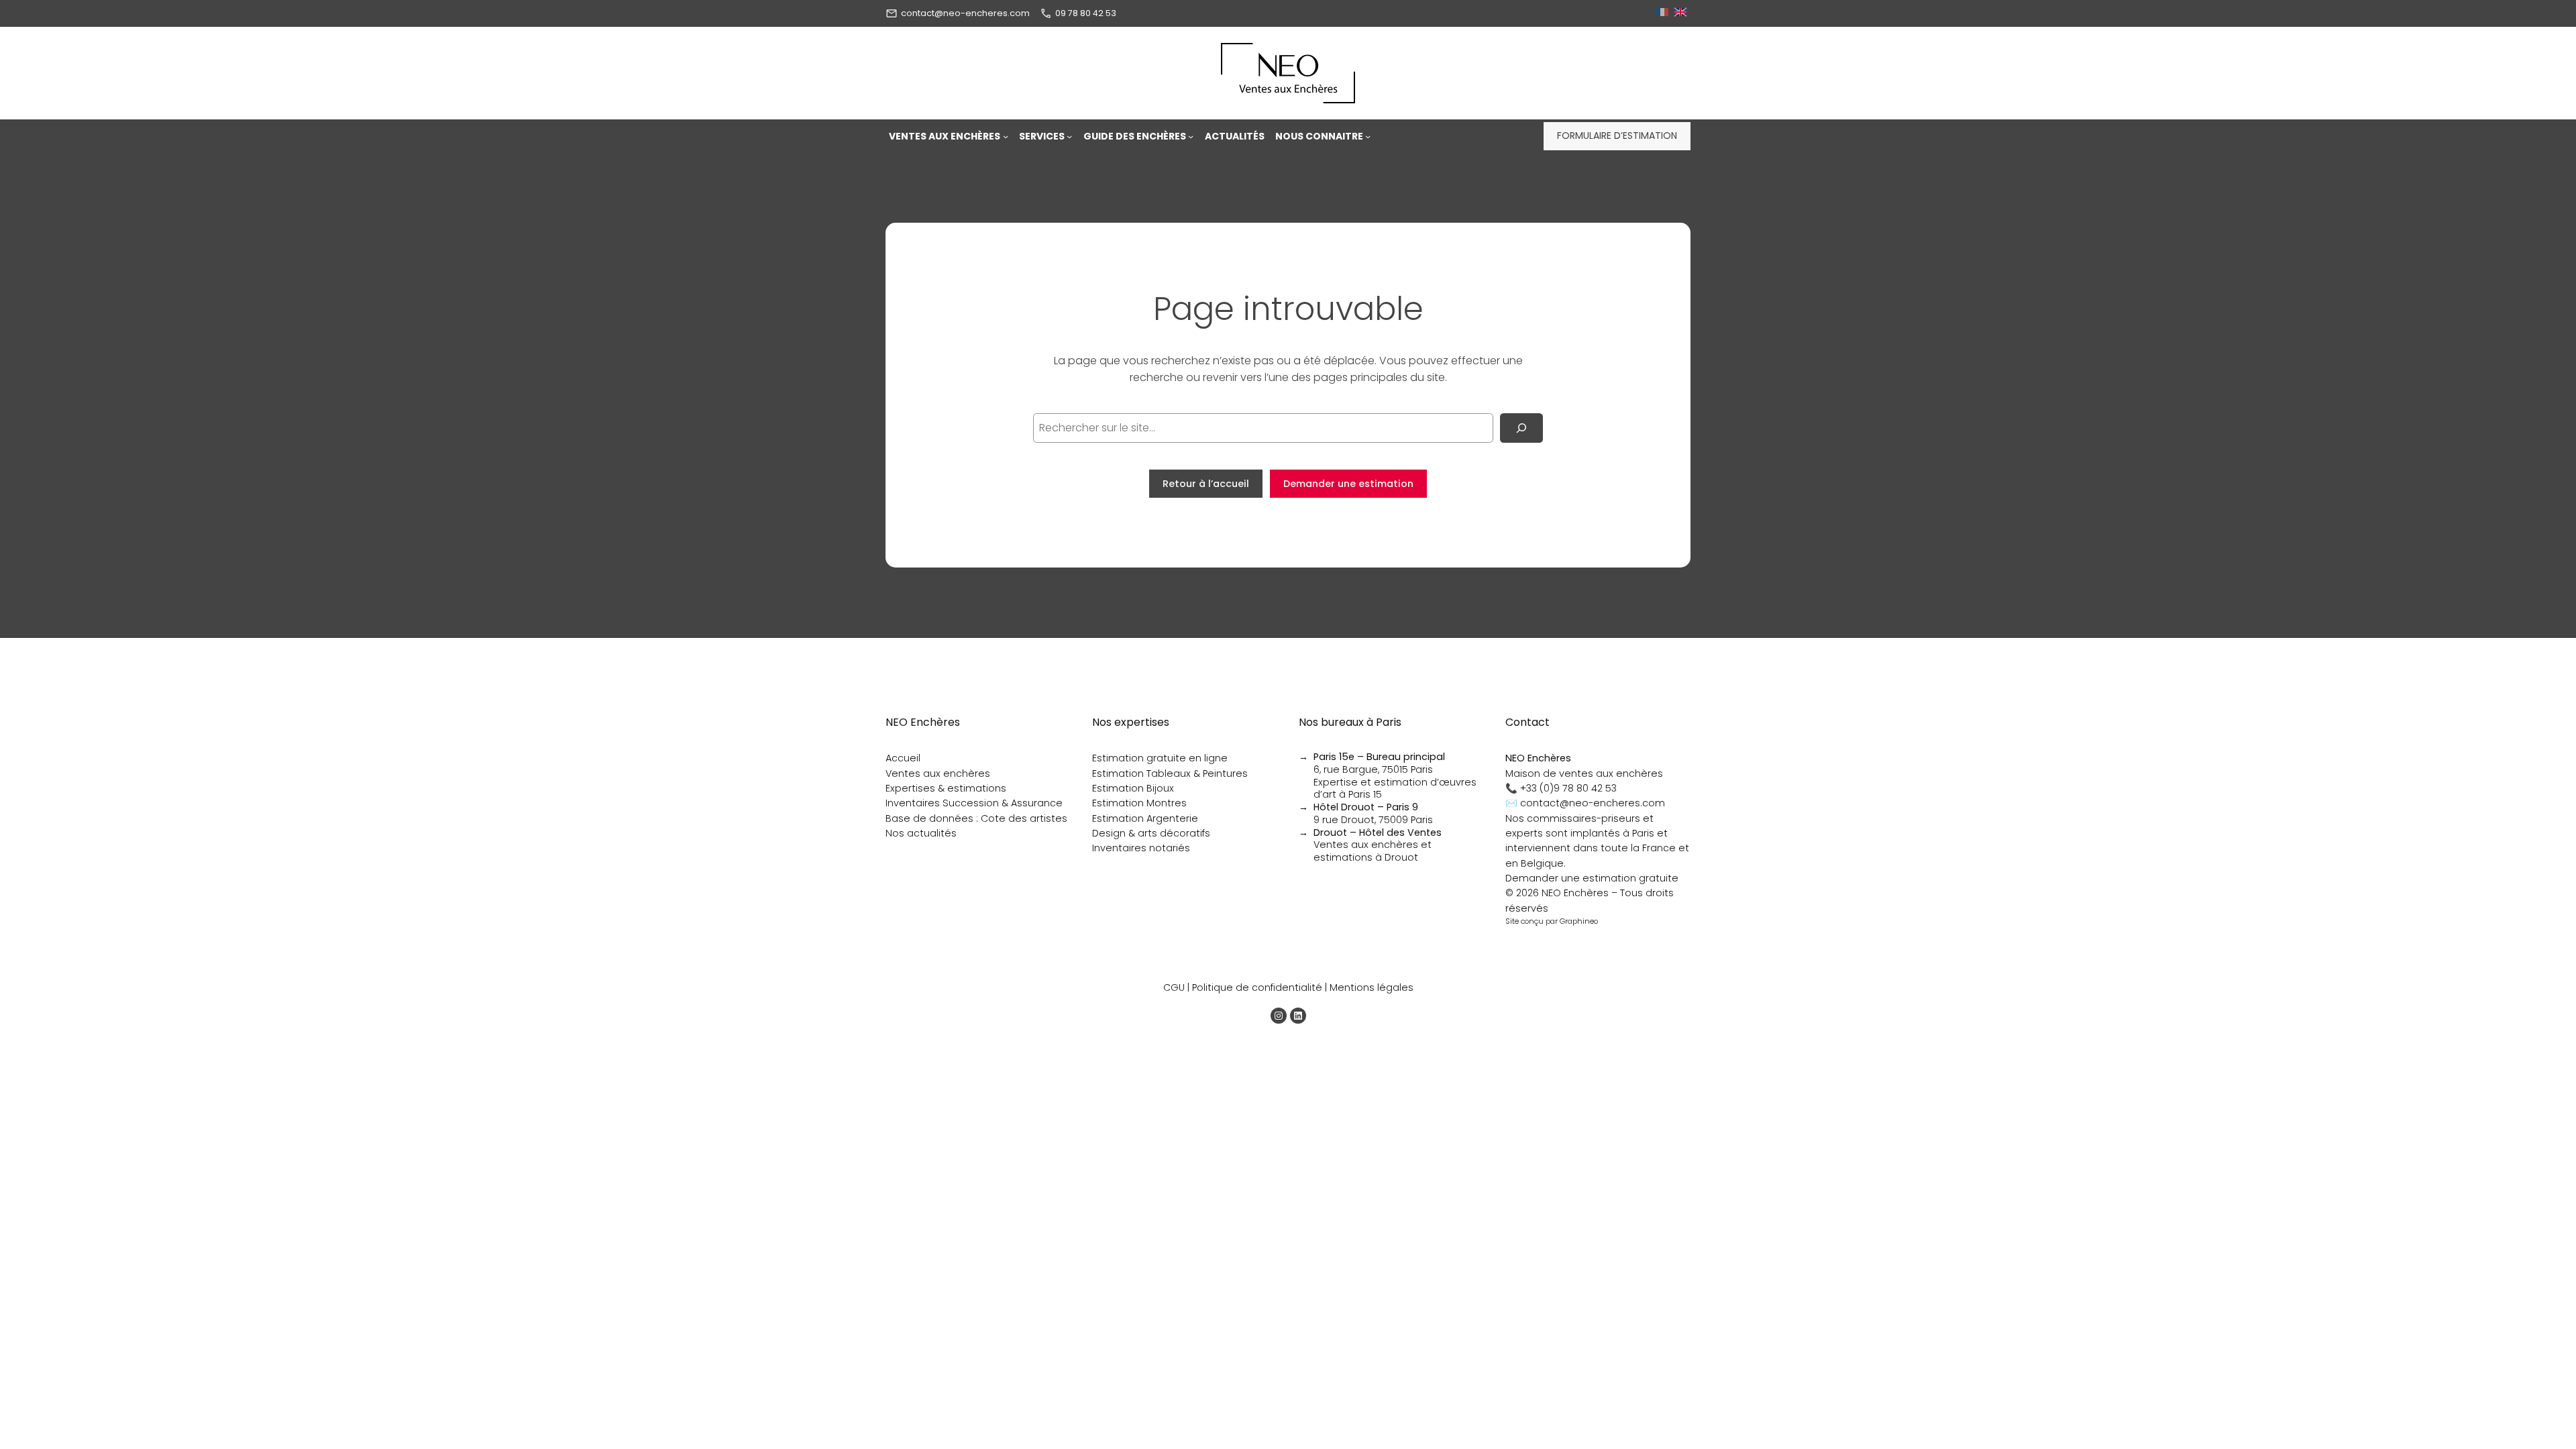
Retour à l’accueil (1206, 484)
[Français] (1664, 13)
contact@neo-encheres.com (965, 13)
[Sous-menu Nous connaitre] (1368, 136)
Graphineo (1579, 921)
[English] (1682, 13)
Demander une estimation (1348, 484)
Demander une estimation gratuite (1592, 878)
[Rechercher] (1521, 428)
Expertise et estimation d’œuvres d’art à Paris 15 (1395, 789)
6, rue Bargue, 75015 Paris (1379, 763)
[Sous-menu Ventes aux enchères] (1006, 136)
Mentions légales (1372, 987)
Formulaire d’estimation (1617, 136)
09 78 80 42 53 (1086, 13)
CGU (1174, 987)
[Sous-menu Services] (1069, 136)
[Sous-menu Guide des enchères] (1191, 136)
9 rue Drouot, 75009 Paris (1373, 813)
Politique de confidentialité (1257, 987)
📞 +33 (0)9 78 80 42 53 (1561, 788)
